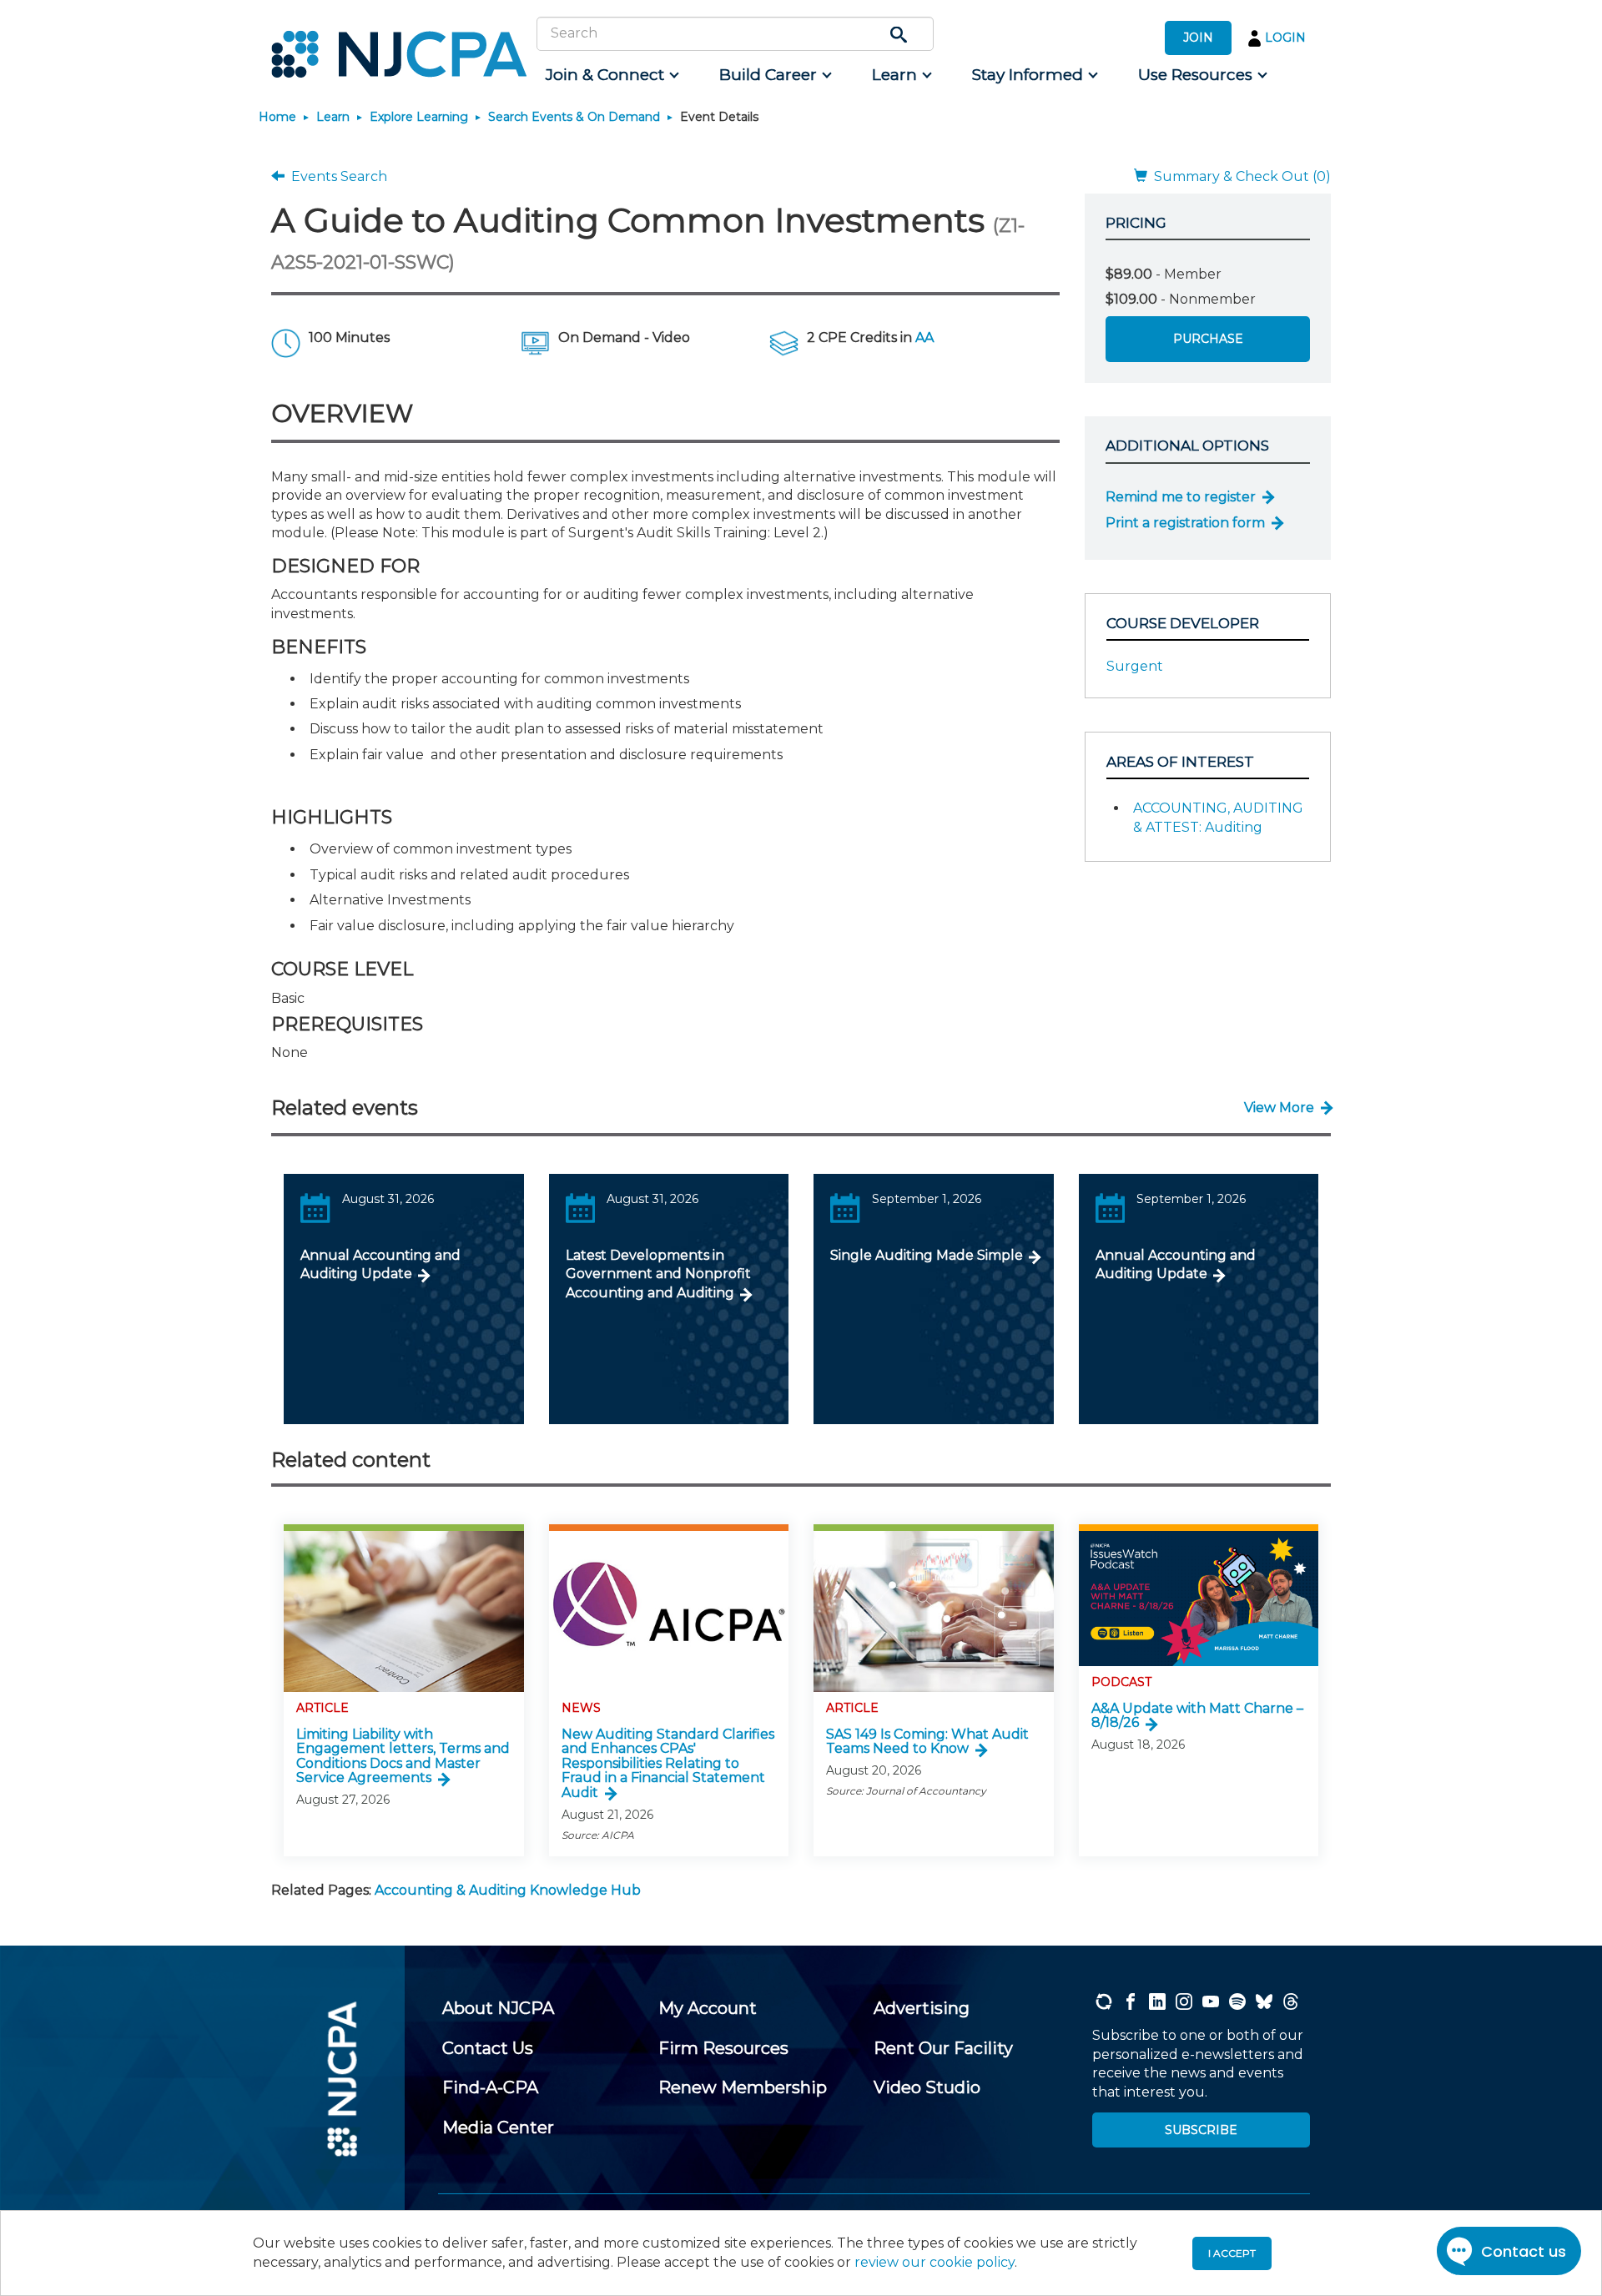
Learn (333, 117)
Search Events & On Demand (574, 117)
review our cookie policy (934, 2262)
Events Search (336, 176)
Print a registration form (1185, 523)
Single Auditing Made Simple (927, 1255)
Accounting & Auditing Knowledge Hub (508, 1890)
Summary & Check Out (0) (1239, 176)
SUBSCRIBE (1201, 2130)
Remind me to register (1181, 497)
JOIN (1198, 38)
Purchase (1208, 339)
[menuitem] (611, 75)
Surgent (1135, 666)
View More (1279, 1108)
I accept (1232, 2253)
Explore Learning (419, 117)
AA (924, 337)
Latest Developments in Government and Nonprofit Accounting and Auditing (658, 1274)
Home (277, 117)
